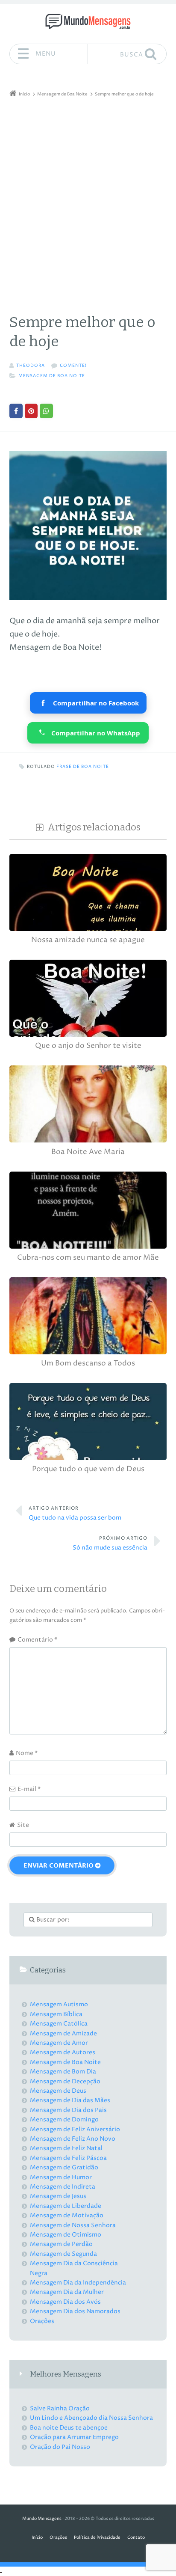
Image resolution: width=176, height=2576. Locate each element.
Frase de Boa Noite (83, 767)
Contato (136, 2538)
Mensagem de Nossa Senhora (73, 2225)
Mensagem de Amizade (63, 2033)
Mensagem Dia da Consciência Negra (74, 2268)
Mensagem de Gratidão (64, 2167)
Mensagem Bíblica (56, 2014)
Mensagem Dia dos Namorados (75, 2311)
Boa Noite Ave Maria (88, 1152)
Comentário (37, 1640)
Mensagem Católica (59, 2024)
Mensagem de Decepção (65, 2081)
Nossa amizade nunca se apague (88, 940)
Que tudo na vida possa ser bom (75, 1514)
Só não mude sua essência (110, 1544)
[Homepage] (88, 21)
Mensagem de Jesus (58, 2196)
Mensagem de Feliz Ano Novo (73, 2139)
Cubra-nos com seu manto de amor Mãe (88, 1258)
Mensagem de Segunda (63, 2254)
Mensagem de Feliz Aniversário (75, 2129)
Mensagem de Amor (59, 2043)
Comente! (73, 366)
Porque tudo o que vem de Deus (88, 1469)
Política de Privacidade (97, 2538)
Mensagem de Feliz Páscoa (68, 2158)
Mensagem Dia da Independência (78, 2283)
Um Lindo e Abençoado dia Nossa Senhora (91, 2418)
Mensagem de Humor (61, 2177)
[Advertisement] (88, 192)
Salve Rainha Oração (60, 2408)
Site (23, 1825)
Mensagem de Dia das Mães (70, 2100)
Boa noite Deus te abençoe (69, 2428)
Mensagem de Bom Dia (63, 2072)
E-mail (29, 1789)
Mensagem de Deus (58, 2091)
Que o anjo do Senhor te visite (88, 1046)
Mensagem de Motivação (67, 2215)
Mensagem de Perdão (61, 2244)
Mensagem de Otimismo (66, 2235)
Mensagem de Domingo (64, 2119)
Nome (27, 1753)
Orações (42, 2321)
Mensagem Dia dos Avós (65, 2302)
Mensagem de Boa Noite (52, 376)
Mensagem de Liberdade (66, 2206)
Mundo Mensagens (42, 2519)
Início (37, 2538)
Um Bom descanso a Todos (88, 1364)
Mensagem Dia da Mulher (67, 2292)
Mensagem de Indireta (63, 2187)
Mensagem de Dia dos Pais (68, 2110)
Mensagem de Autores (63, 2052)
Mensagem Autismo (59, 2004)
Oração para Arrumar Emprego (74, 2437)
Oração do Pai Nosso (60, 2447)
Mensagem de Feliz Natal (66, 2148)
